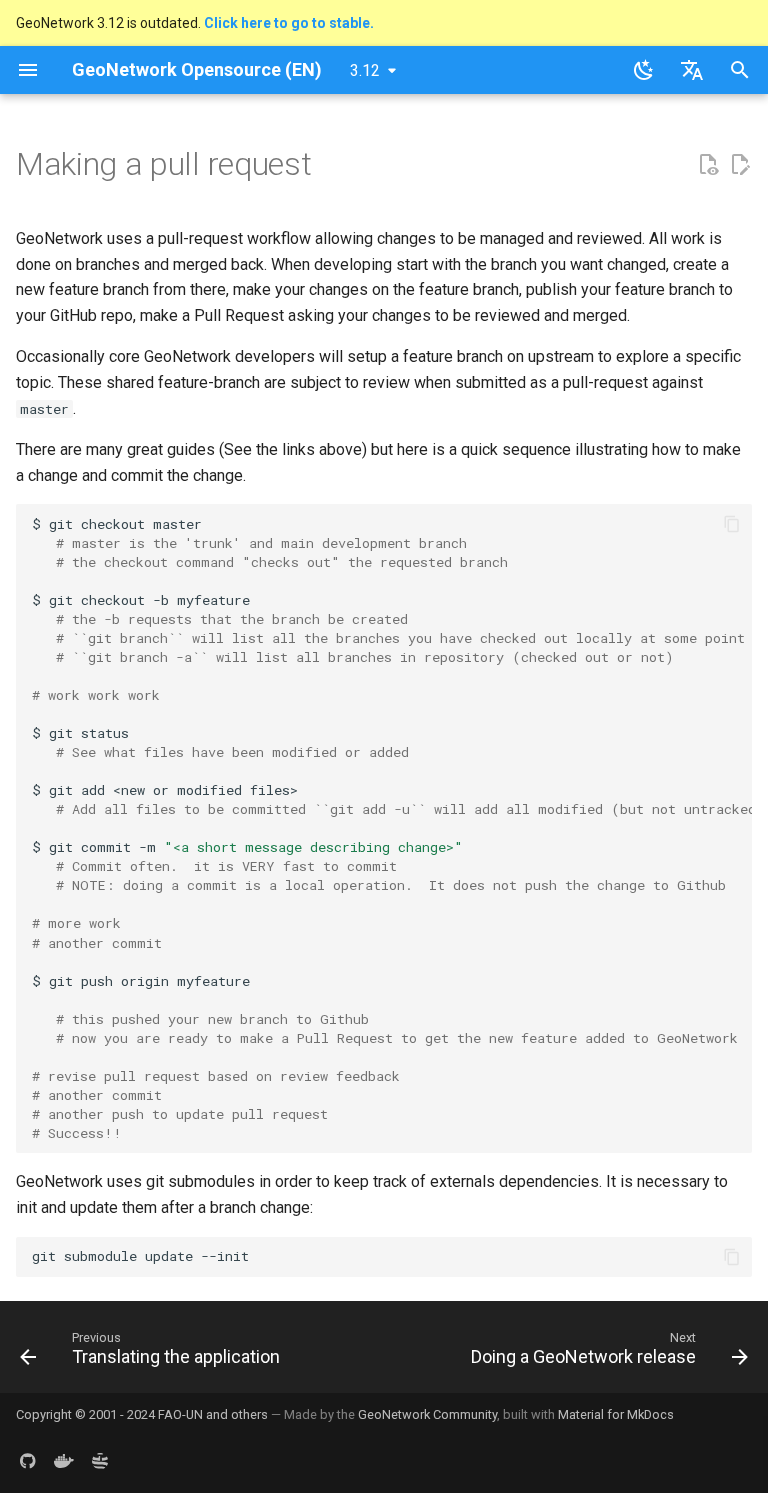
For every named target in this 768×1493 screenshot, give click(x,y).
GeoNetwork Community (427, 1414)
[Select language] (692, 70)
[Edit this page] (740, 165)
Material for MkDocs (616, 1414)
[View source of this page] (708, 165)
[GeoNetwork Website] (100, 1461)
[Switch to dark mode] (644, 70)
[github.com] (28, 1461)
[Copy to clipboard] (732, 524)
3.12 (365, 70)
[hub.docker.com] (64, 1461)
